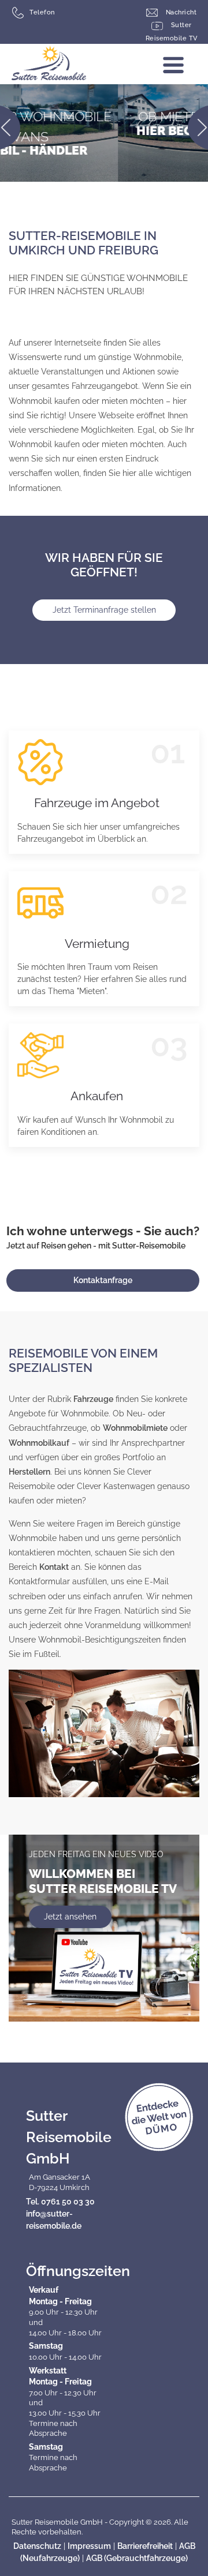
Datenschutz (37, 2546)
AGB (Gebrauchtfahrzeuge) (137, 2558)
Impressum (89, 2546)
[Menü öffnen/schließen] (185, 69)
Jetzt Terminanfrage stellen (104, 610)
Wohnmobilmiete (135, 1428)
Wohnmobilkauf (39, 1443)
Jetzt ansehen (70, 1917)
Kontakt (54, 1567)
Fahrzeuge (93, 1399)
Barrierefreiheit (145, 2546)
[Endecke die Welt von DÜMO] (159, 2117)
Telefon (42, 12)
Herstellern (29, 1472)
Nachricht (180, 12)
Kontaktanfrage (103, 1280)
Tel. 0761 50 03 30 (60, 2202)
